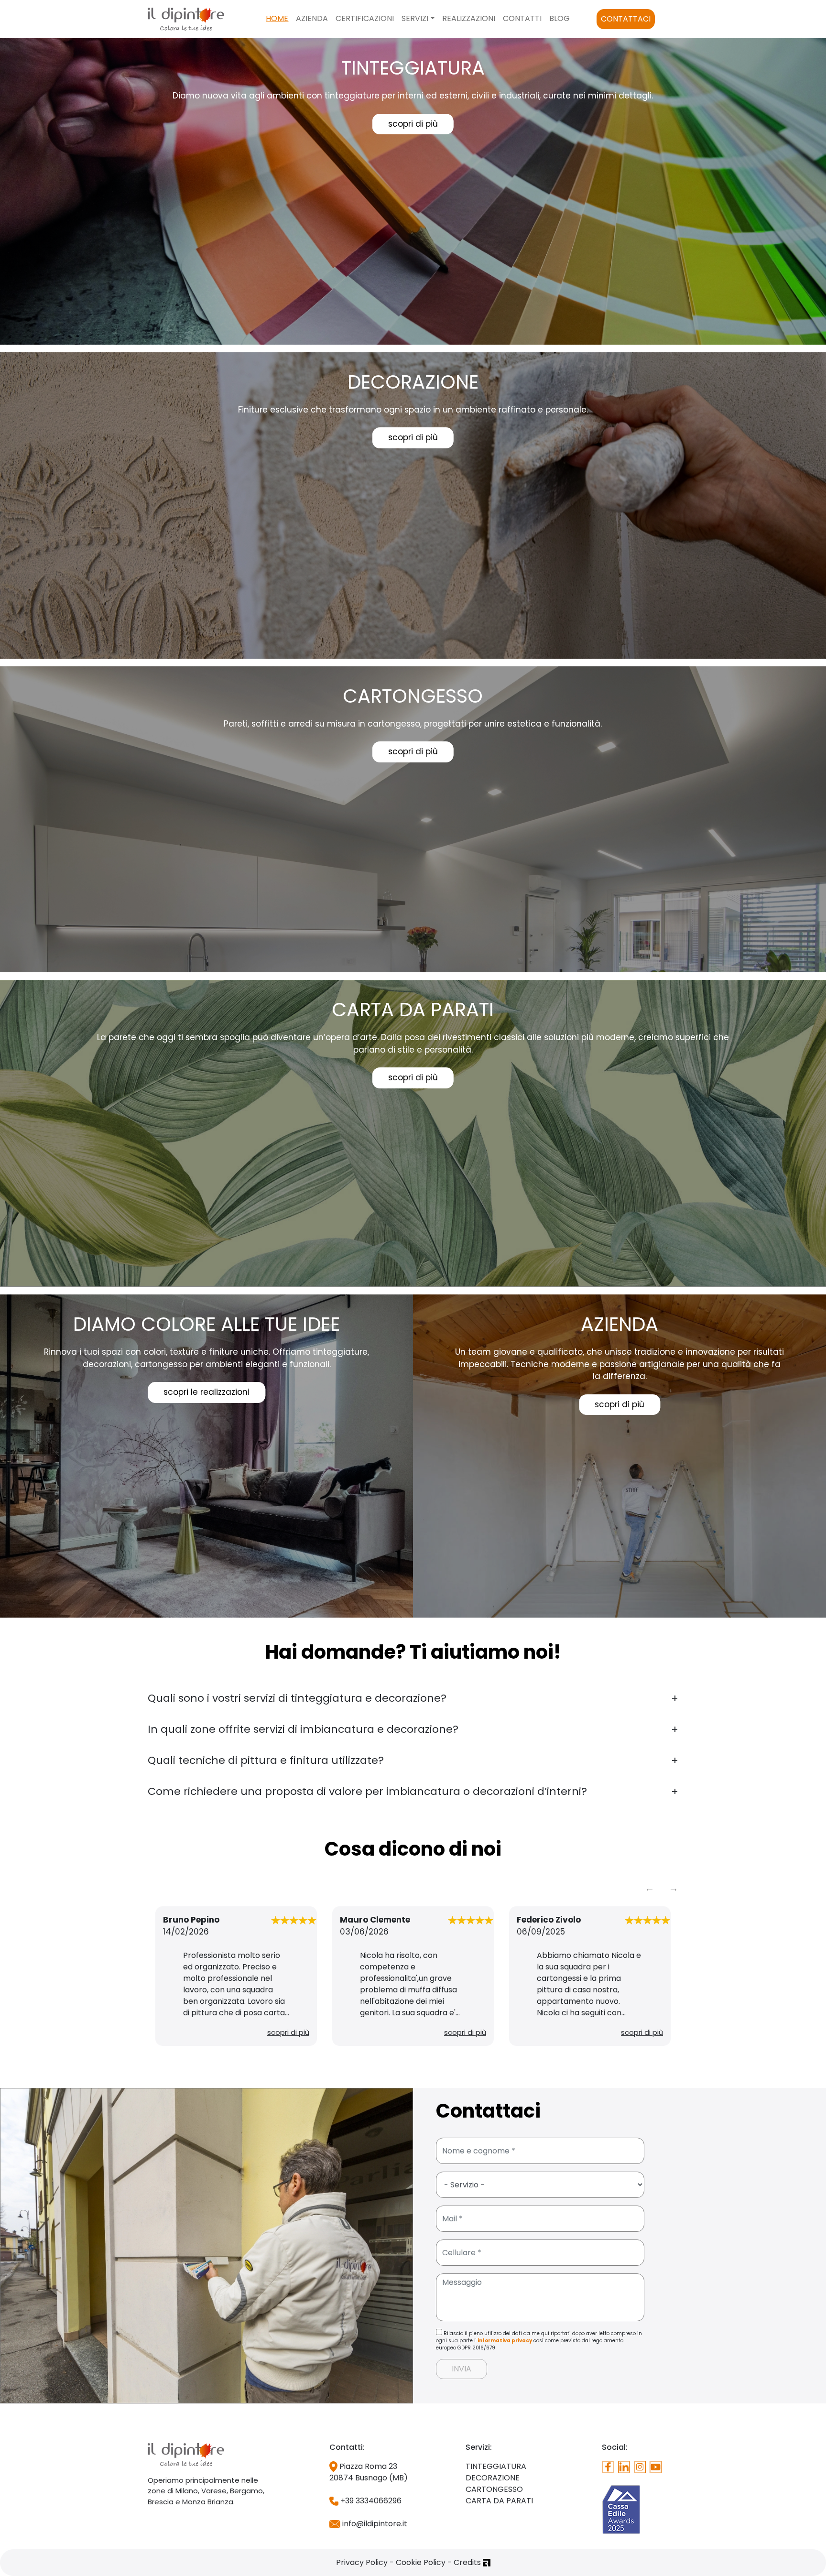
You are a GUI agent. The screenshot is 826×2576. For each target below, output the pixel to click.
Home (277, 18)
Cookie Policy (421, 2562)
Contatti (522, 18)
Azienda (312, 18)
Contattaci (626, 19)
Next (674, 1888)
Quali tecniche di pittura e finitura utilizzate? (266, 1760)
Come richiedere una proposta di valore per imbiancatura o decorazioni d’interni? (367, 1791)
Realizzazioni (469, 18)
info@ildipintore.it (374, 2524)
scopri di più (413, 124)
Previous (650, 1888)
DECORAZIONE (493, 2478)
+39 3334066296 (370, 2501)
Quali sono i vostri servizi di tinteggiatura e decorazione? (297, 1698)
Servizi (415, 18)
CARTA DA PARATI (499, 2501)
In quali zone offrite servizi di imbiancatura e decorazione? (303, 1729)
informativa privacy (505, 2341)
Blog (560, 18)
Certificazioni (365, 18)
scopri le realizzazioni (206, 1392)
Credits (468, 2562)
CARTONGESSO (494, 2489)
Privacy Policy (362, 2562)
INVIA (462, 2369)
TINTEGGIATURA (496, 2466)
